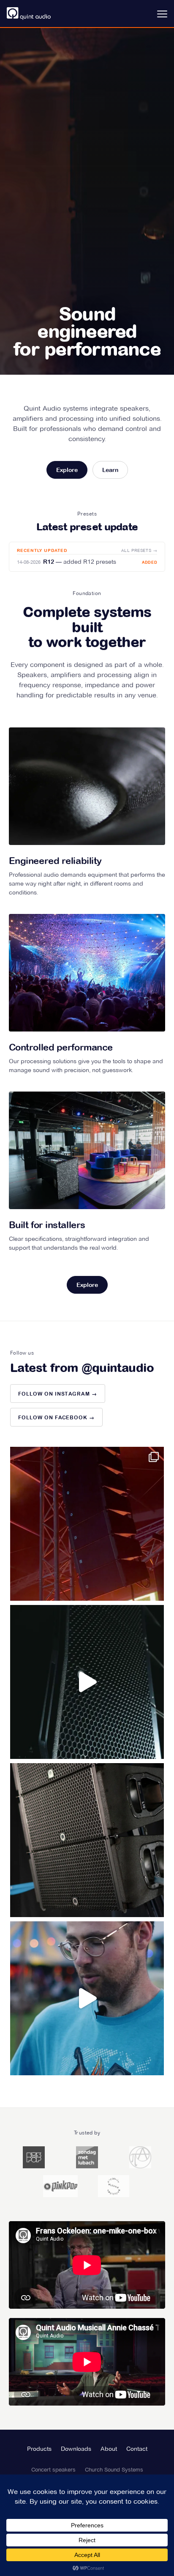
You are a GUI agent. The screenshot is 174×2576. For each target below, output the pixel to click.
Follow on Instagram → (58, 1394)
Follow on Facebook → (56, 1418)
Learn (110, 470)
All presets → (139, 550)
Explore (67, 470)
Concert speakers (53, 2469)
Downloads (76, 2449)
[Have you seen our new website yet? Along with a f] (87, 1682)
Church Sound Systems (114, 2469)
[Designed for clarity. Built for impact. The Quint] (87, 1840)
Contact (137, 2449)
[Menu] (160, 14)
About (109, 2449)
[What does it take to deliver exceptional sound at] (87, 1998)
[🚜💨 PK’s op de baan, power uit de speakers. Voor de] (87, 1524)
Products (39, 2449)
